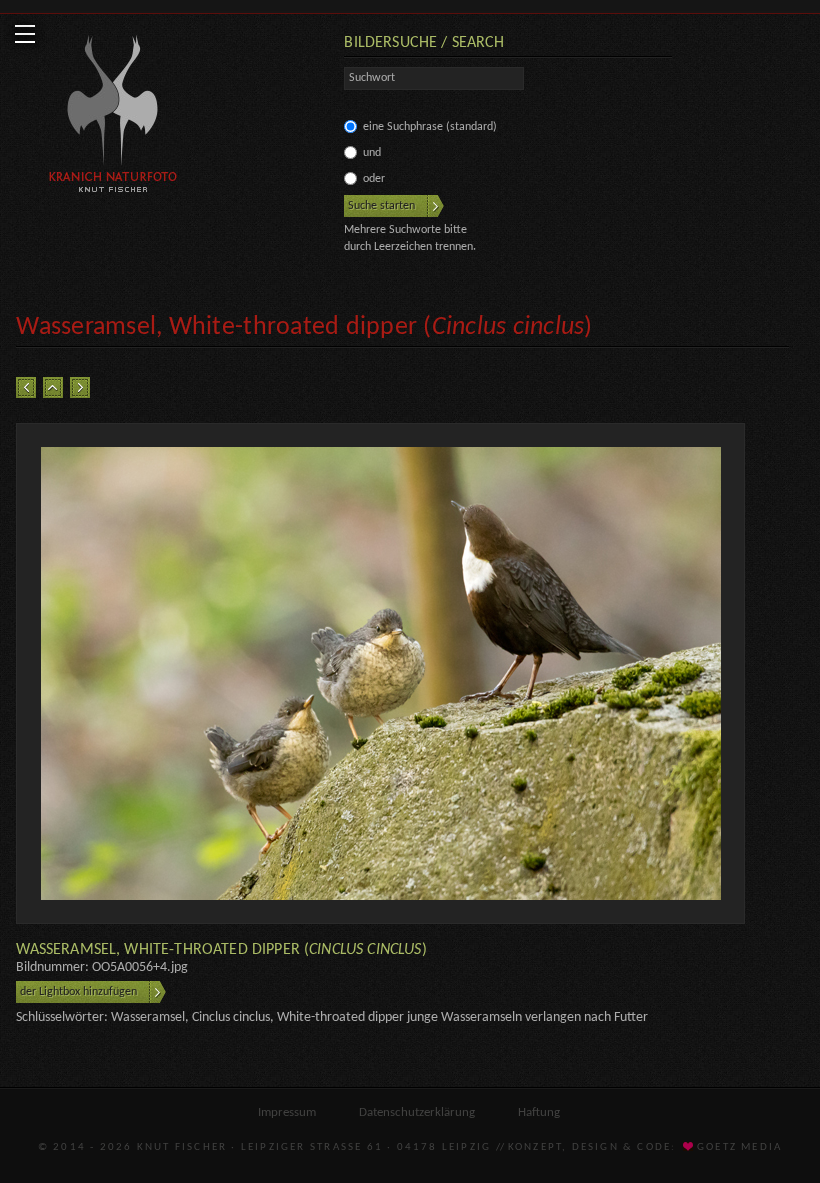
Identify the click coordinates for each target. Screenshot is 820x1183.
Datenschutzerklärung (417, 1112)
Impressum (287, 1112)
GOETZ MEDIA (738, 1147)
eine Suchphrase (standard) (430, 127)
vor (80, 387)
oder (374, 179)
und (372, 153)
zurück (26, 387)
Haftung (539, 1112)
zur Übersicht (53, 387)
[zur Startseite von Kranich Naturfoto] (113, 117)
